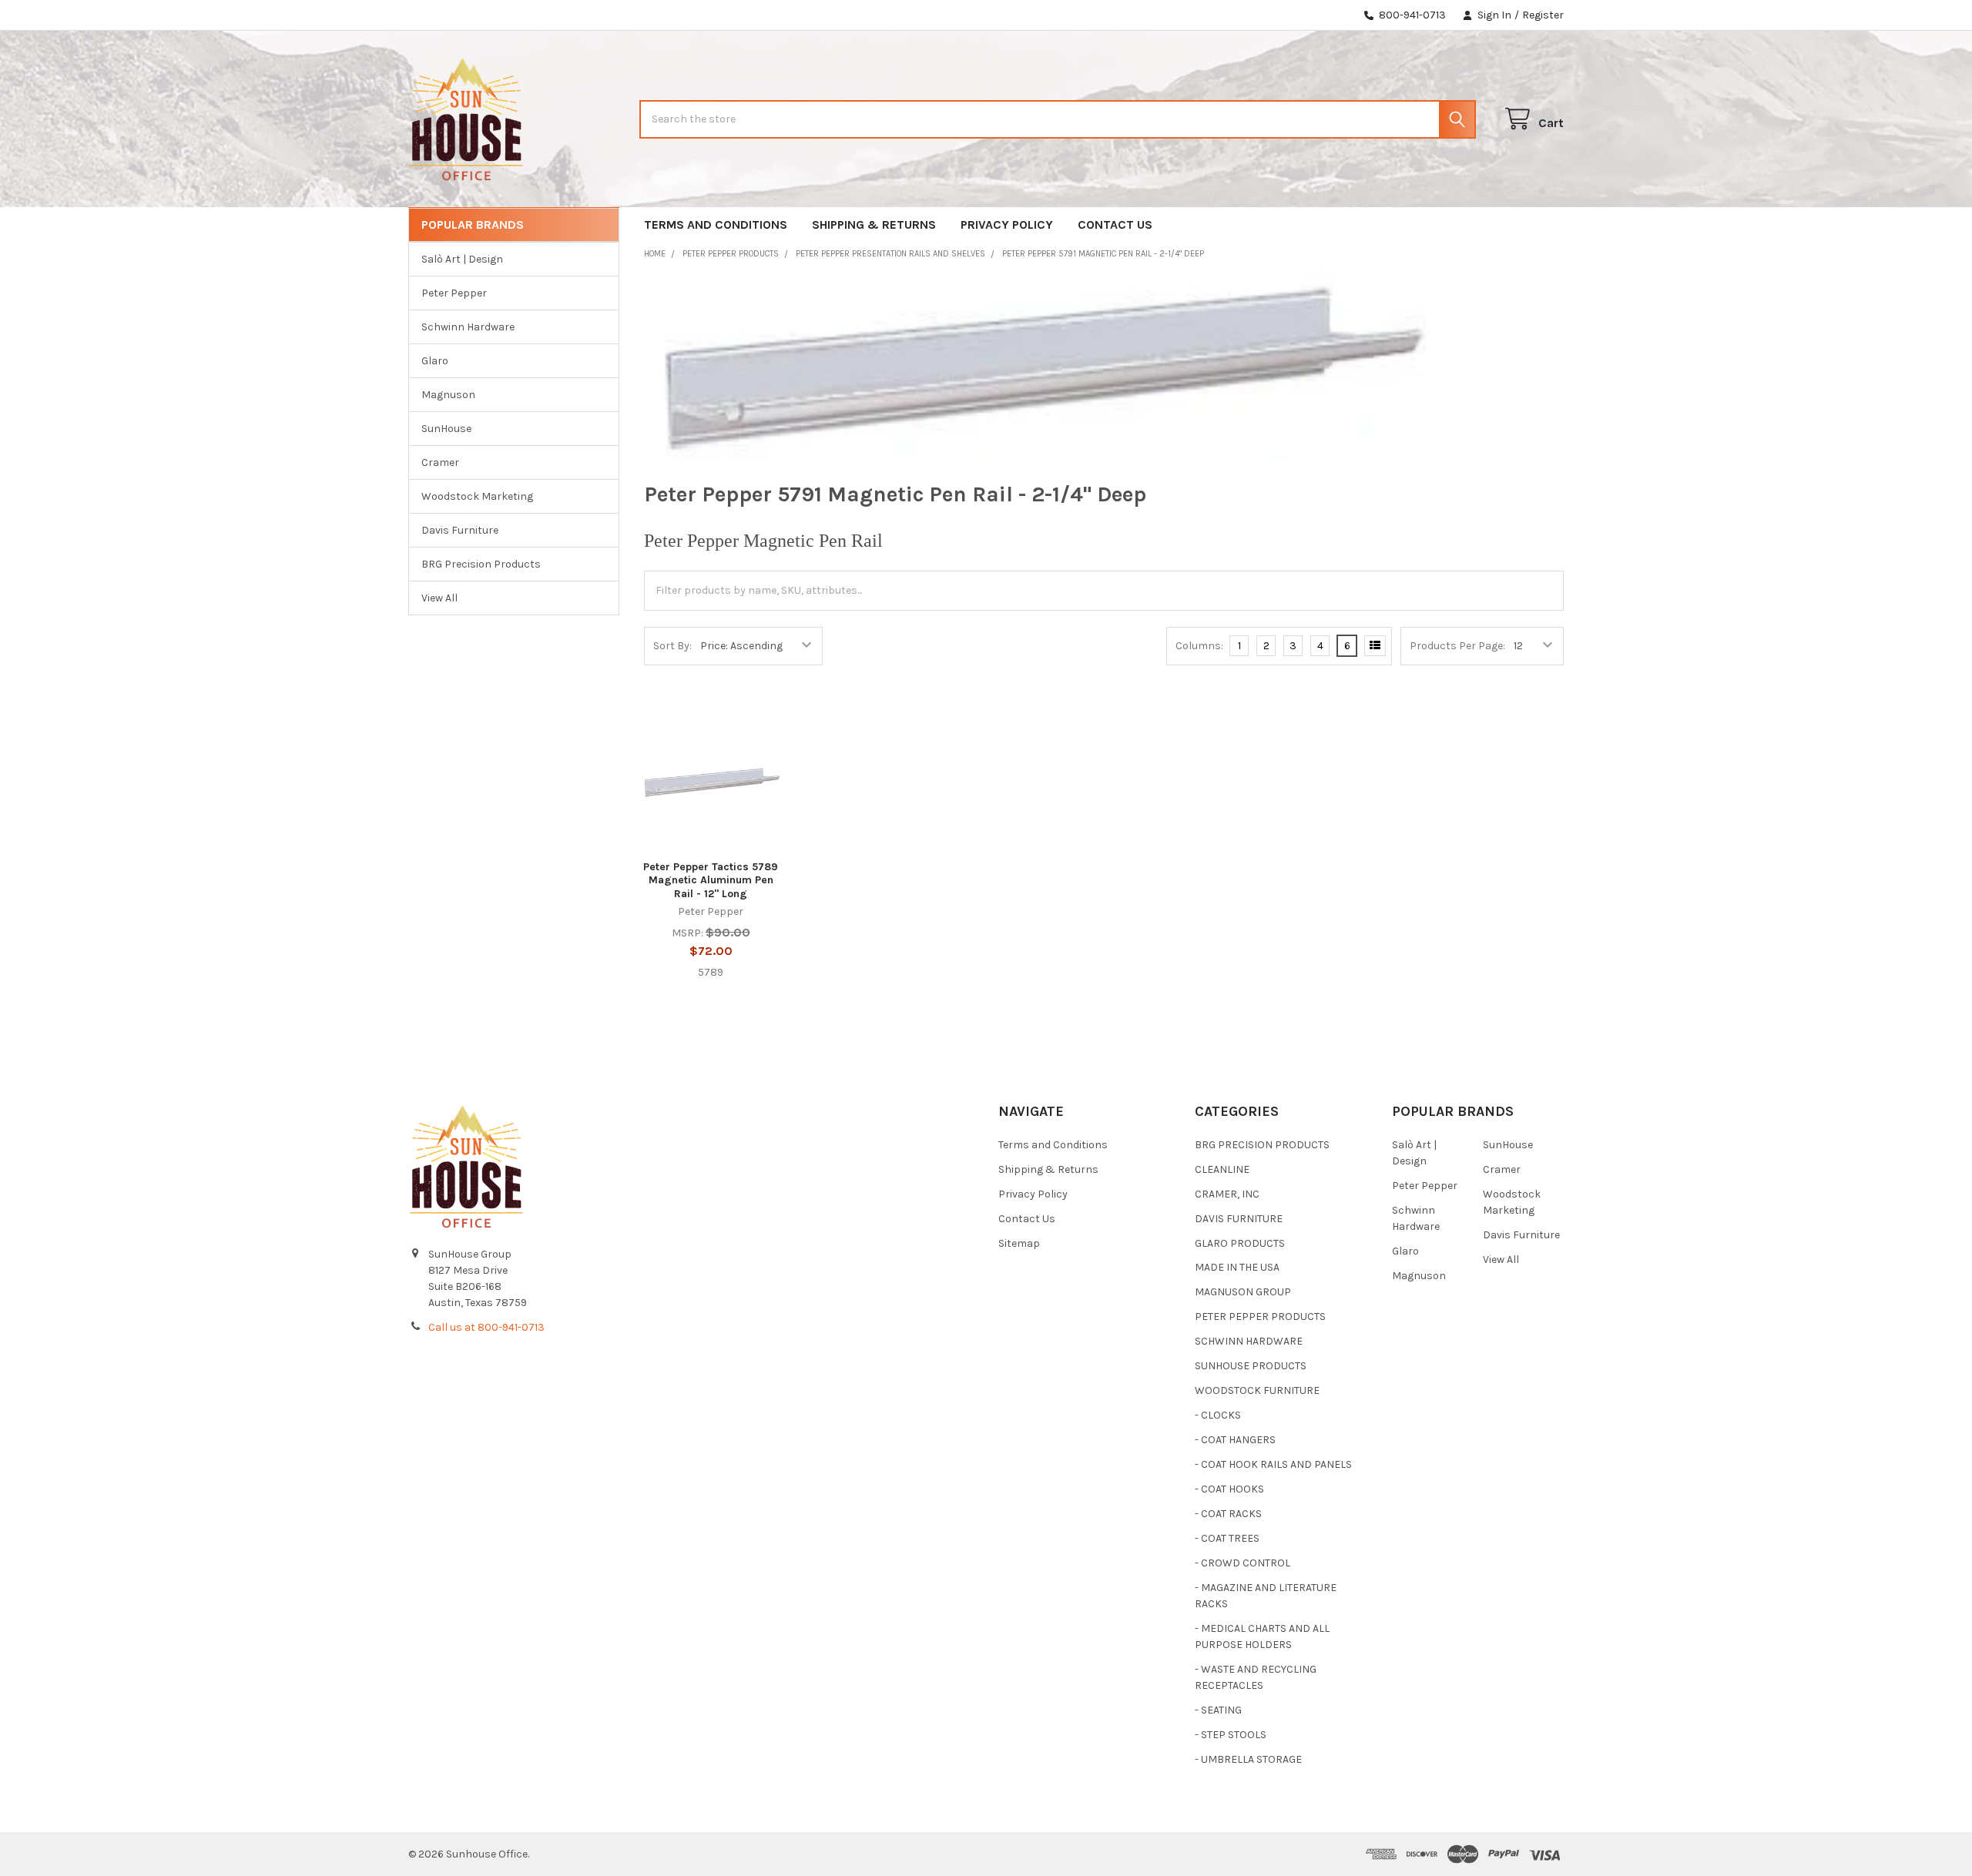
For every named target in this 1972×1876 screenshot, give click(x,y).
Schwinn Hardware (468, 327)
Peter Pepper (454, 293)
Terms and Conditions (716, 224)
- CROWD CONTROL (1243, 1563)
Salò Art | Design (462, 259)
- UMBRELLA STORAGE (1248, 1759)
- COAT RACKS (1228, 1514)
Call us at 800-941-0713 (486, 1327)
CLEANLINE (1222, 1169)
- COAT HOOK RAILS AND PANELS (1273, 1464)
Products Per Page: (1457, 646)
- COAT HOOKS (1229, 1489)
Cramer (440, 462)
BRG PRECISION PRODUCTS (1262, 1145)
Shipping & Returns (874, 224)
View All (439, 598)
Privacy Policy (1007, 224)
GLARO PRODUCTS (1240, 1243)
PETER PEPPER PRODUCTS (1260, 1317)
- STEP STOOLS (1231, 1735)
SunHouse (446, 429)
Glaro (435, 361)
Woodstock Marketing (477, 496)
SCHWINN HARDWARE (1249, 1341)
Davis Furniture (460, 530)
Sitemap (1019, 1243)
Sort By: (672, 646)
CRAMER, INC (1227, 1194)
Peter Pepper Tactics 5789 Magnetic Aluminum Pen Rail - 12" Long (711, 880)
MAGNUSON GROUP (1243, 1292)
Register (1543, 15)
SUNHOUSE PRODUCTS (1251, 1366)
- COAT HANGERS (1235, 1440)
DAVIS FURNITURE (1239, 1219)
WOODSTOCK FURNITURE (1257, 1390)
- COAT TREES (1227, 1538)
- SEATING (1218, 1710)
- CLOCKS (1218, 1415)
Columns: (1199, 646)
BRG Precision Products (481, 564)
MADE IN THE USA (1237, 1267)
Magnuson (448, 395)
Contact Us (1115, 224)
